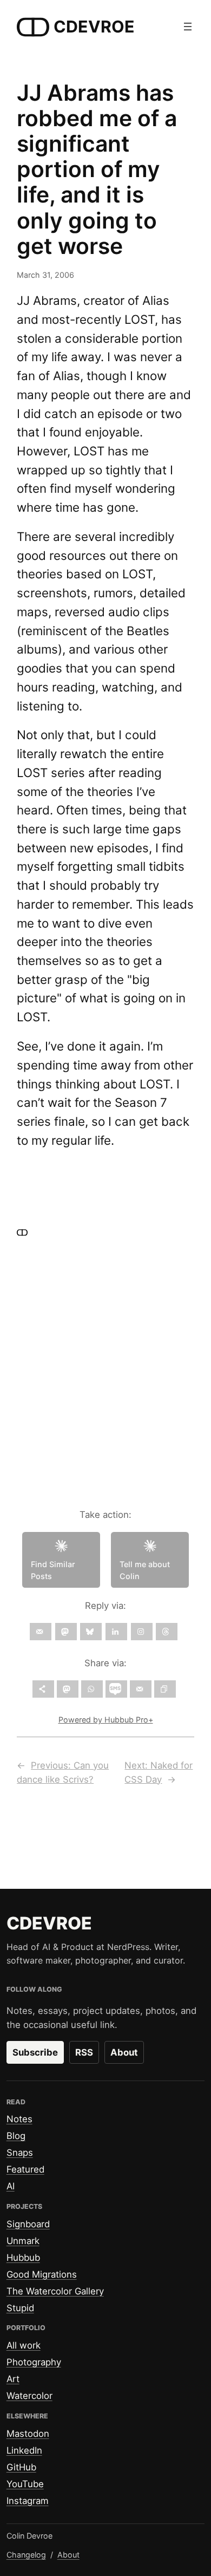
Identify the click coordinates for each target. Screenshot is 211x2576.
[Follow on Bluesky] (91, 1632)
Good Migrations (42, 2274)
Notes (19, 2119)
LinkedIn (24, 2450)
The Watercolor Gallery (55, 2291)
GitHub (21, 2467)
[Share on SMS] (116, 1689)
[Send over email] (141, 1689)
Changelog (26, 2555)
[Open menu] (188, 27)
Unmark (23, 2241)
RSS (84, 2052)
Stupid (20, 2308)
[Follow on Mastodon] (66, 1632)
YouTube (25, 2484)
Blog (16, 2136)
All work (24, 2345)
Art (13, 2379)
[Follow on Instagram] (142, 1632)
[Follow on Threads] (167, 1632)
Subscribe (35, 2052)
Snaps (20, 2153)
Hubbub (23, 2258)
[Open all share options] (43, 1689)
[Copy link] (165, 1689)
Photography (34, 2362)
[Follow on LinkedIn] (116, 1632)
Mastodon (28, 2434)
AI (11, 2186)
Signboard (28, 2224)
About (124, 2052)
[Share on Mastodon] (68, 1689)
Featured (25, 2169)
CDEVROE (94, 27)
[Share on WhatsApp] (92, 1689)
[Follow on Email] (41, 1632)
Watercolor (29, 2396)
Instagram (28, 2501)
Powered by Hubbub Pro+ (106, 1720)
